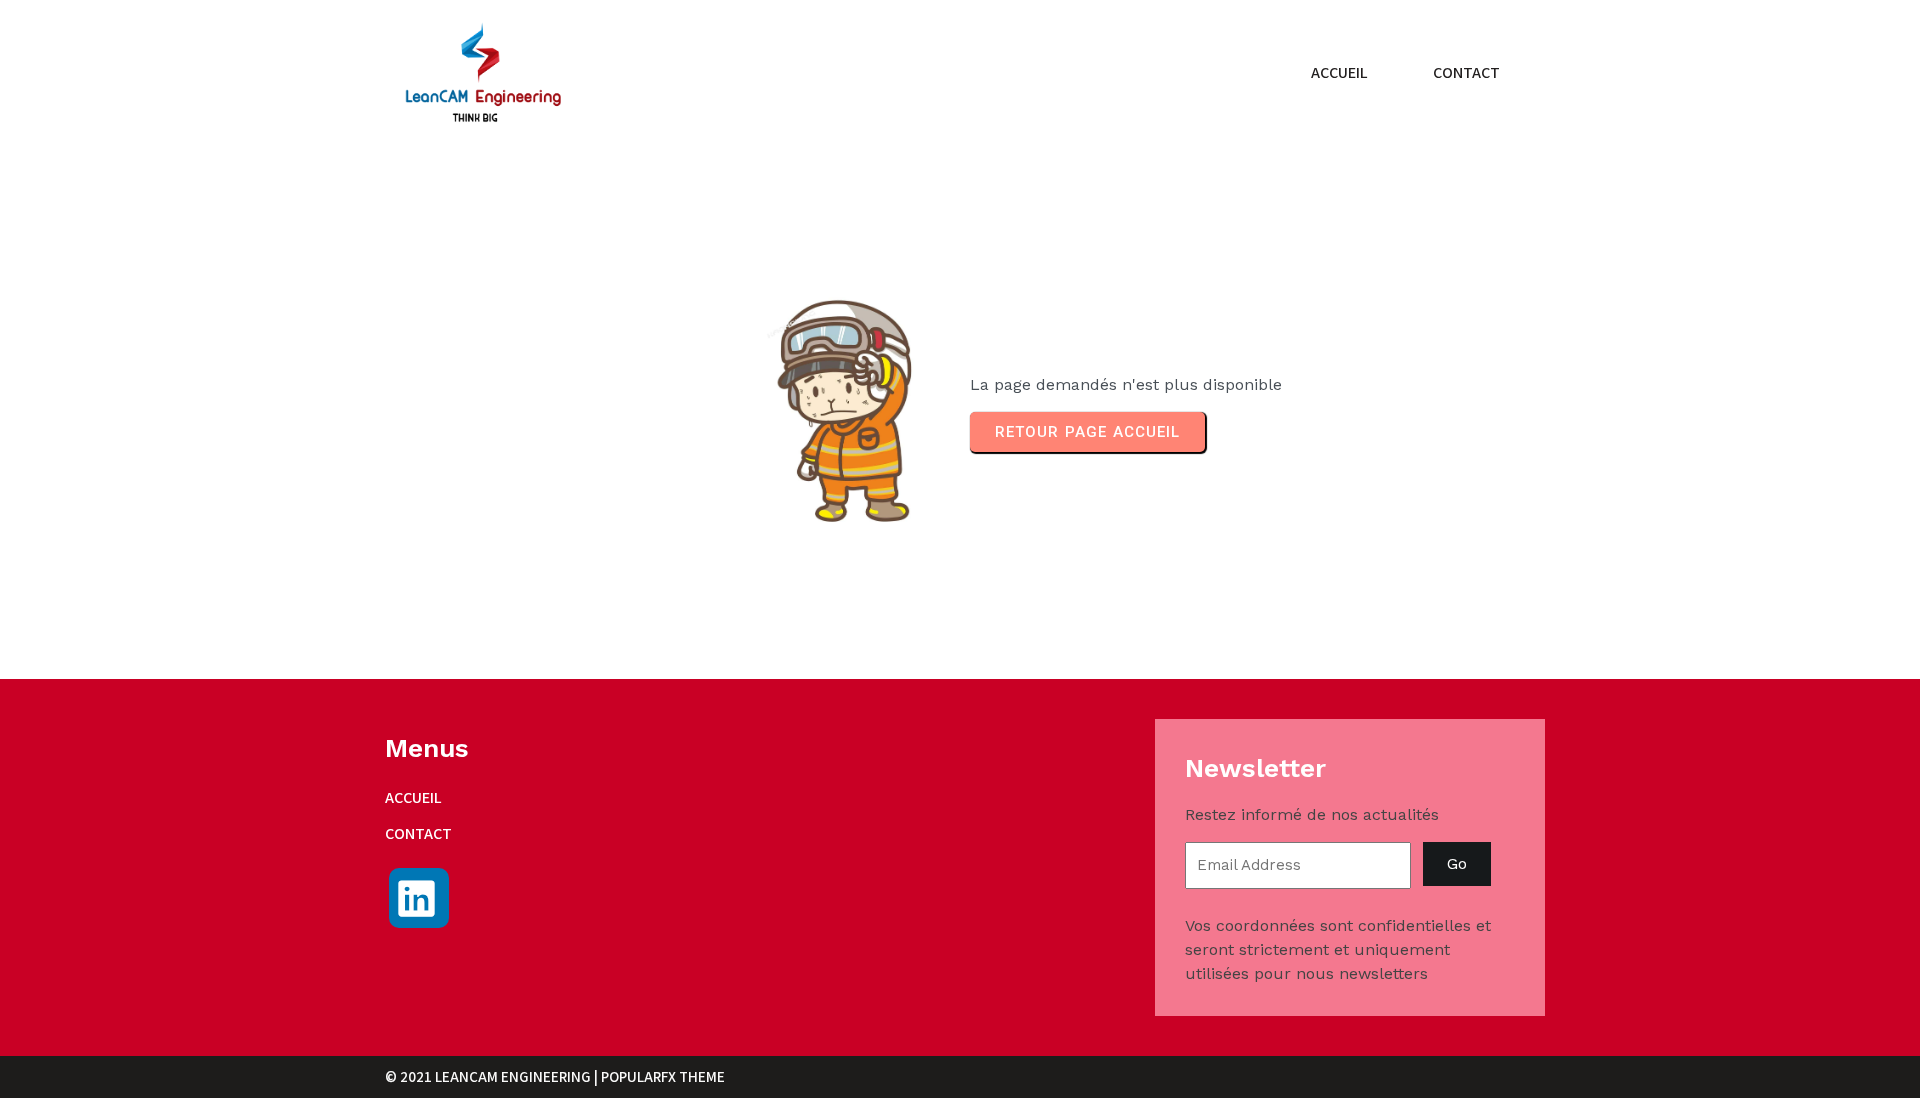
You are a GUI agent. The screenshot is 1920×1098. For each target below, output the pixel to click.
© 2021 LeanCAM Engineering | (493, 1076)
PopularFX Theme (663, 1076)
